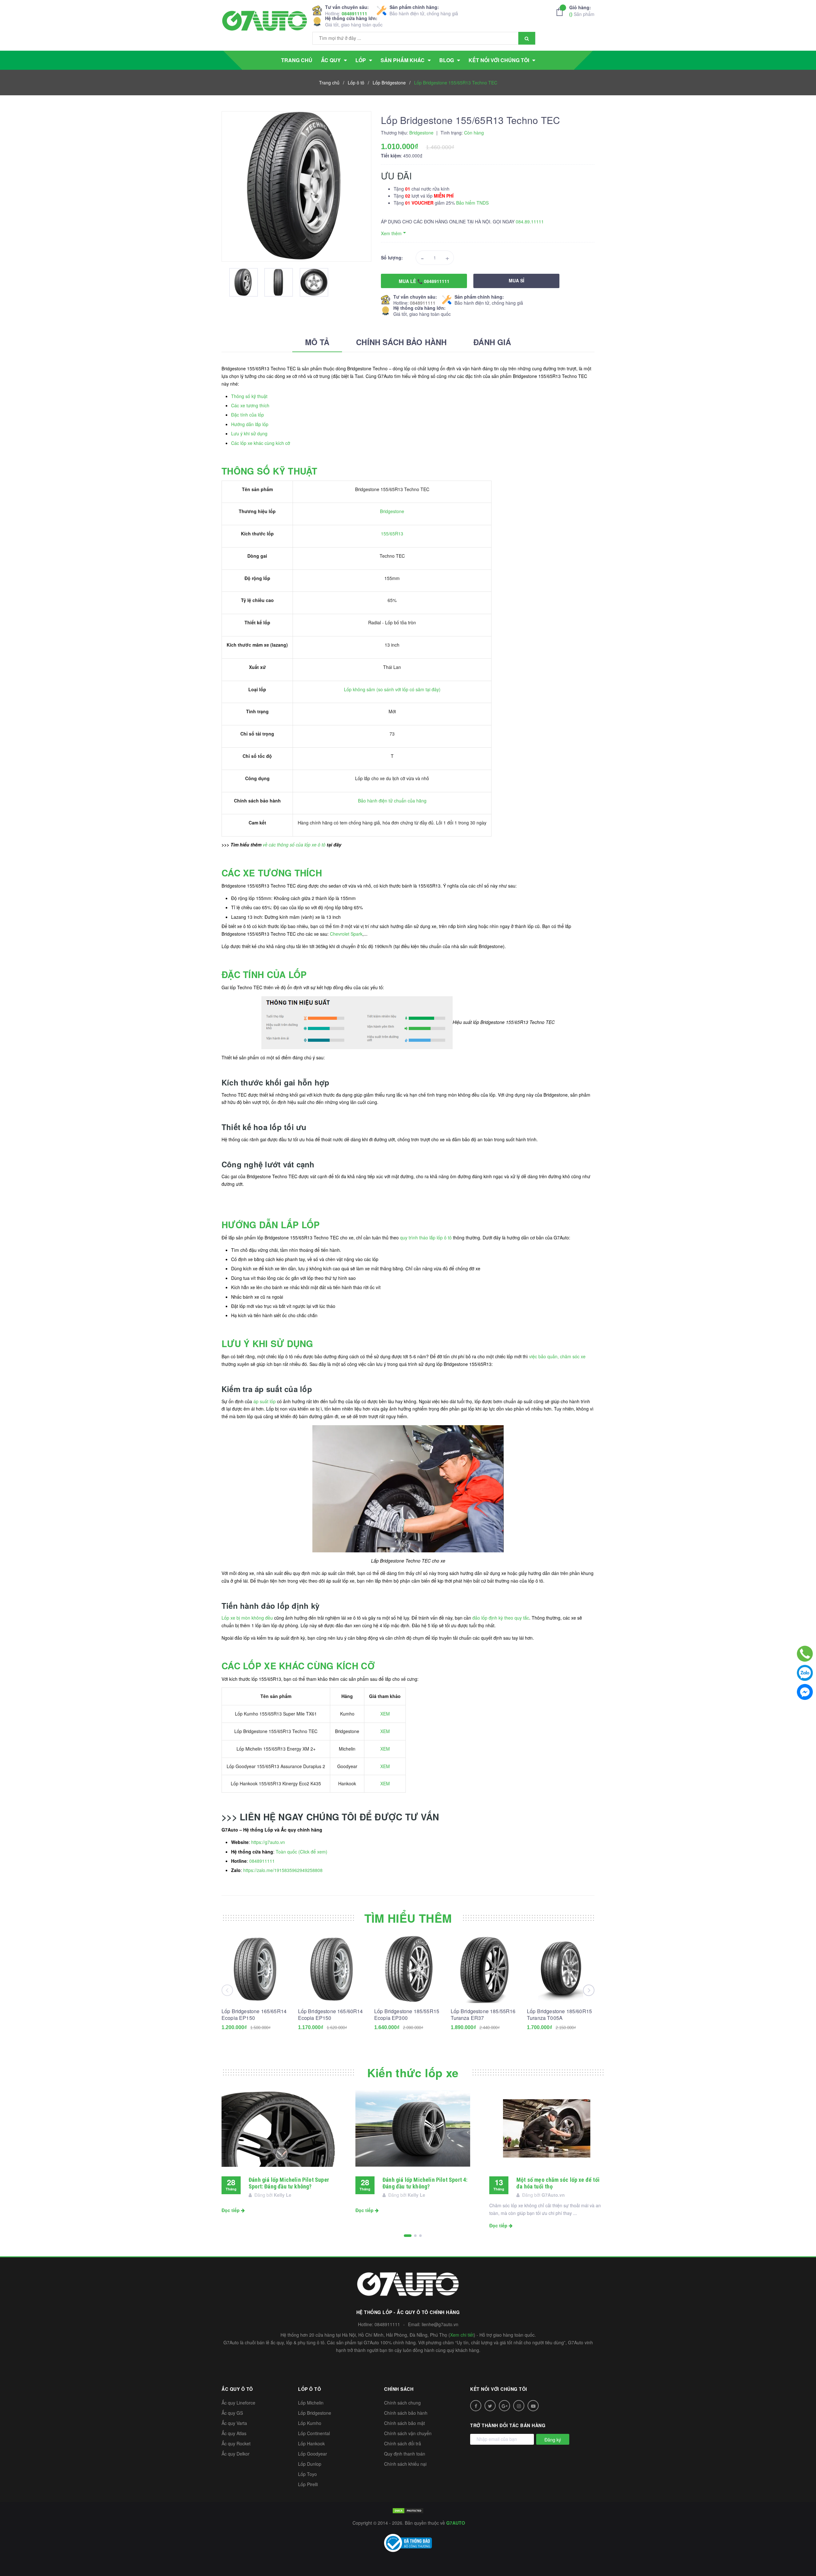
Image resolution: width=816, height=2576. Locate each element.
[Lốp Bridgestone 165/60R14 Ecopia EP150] (332, 1969)
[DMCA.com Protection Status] (408, 2510)
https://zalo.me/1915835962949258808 (283, 1870)
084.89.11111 (530, 221)
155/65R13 (392, 533)
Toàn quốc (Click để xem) (302, 1852)
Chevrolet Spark (346, 934)
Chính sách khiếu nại (405, 2464)
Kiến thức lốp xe (413, 2072)
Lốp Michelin (311, 2403)
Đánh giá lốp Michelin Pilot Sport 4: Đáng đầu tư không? (425, 2183)
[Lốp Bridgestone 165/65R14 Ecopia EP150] (255, 1969)
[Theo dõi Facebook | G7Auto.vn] (476, 2406)
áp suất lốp (265, 1401)
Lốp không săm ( (361, 689)
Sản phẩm (582, 11)
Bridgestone (392, 511)
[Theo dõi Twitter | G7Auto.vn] (490, 2406)
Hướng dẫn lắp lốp (250, 424)
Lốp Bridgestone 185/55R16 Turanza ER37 (483, 2014)
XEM (385, 1714)
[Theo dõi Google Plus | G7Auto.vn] (504, 2406)
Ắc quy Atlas (234, 2433)
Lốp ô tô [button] (310, 2389)
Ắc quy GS (232, 2413)
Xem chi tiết (462, 2335)
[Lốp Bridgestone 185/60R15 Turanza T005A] (561, 1969)
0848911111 (354, 13)
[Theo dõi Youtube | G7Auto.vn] (533, 2406)
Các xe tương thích (250, 405)
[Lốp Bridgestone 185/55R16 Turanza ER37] (484, 1969)
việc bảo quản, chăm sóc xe (557, 1356)
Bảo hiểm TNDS (472, 203)
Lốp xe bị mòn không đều (247, 1618)
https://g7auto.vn (268, 1842)
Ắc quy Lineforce (238, 2403)
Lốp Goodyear (313, 2454)
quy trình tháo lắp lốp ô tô (426, 1237)
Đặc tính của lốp (248, 415)
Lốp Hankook (311, 2443)
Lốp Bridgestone (315, 2413)
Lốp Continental (314, 2433)
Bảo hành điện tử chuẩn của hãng (392, 801)
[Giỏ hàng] (561, 12)
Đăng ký (553, 2440)
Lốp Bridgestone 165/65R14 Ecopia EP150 (254, 2014)
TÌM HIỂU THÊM (408, 1918)
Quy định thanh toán (405, 2454)
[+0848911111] (805, 1654)
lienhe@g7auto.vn (440, 2324)
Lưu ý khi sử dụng (249, 433)
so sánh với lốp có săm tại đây (408, 689)
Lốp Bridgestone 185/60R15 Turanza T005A (559, 2014)
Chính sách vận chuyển (408, 2433)
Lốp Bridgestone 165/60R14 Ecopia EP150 (331, 2014)
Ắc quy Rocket (236, 2443)
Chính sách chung (402, 2403)
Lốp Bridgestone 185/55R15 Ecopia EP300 (407, 2014)
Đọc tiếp (231, 2210)
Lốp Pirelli (308, 2484)
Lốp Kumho (310, 2423)
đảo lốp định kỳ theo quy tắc (501, 1618)
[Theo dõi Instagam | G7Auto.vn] (519, 2406)
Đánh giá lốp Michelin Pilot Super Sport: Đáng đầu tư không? (289, 2183)
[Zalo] (805, 1673)
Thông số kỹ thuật (249, 396)
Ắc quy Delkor (236, 2454)
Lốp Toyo (307, 2474)
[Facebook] (805, 1692)
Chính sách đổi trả (403, 2443)
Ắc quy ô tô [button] (237, 2389)
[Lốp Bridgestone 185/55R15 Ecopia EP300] (408, 1969)
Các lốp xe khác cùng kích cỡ (261, 443)
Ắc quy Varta (234, 2423)
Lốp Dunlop (310, 2464)
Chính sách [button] (399, 2389)
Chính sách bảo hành (406, 2413)
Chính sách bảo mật (404, 2423)
